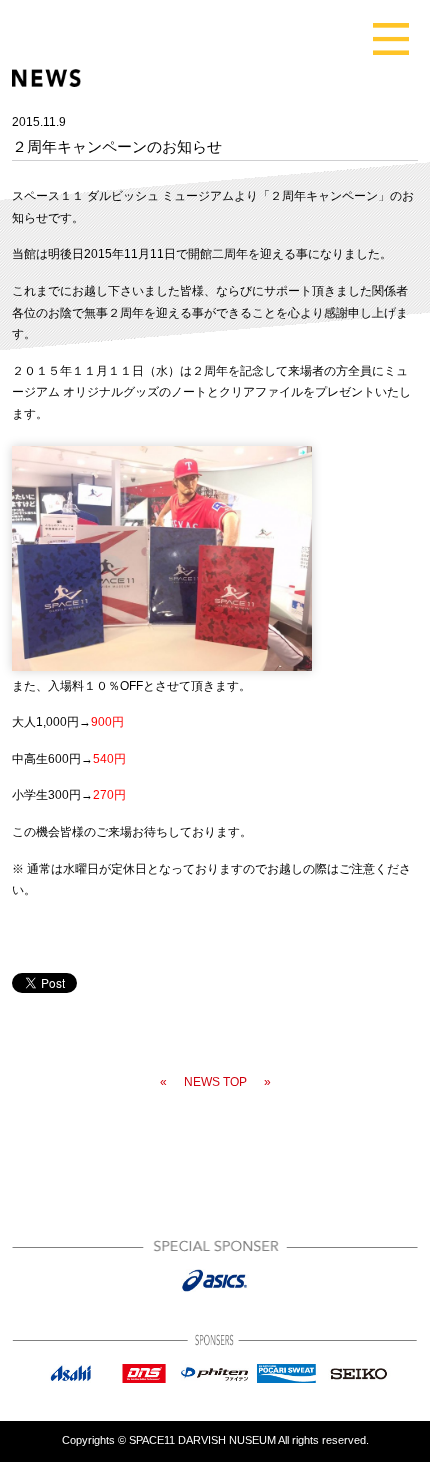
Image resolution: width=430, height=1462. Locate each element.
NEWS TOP (215, 1082)
